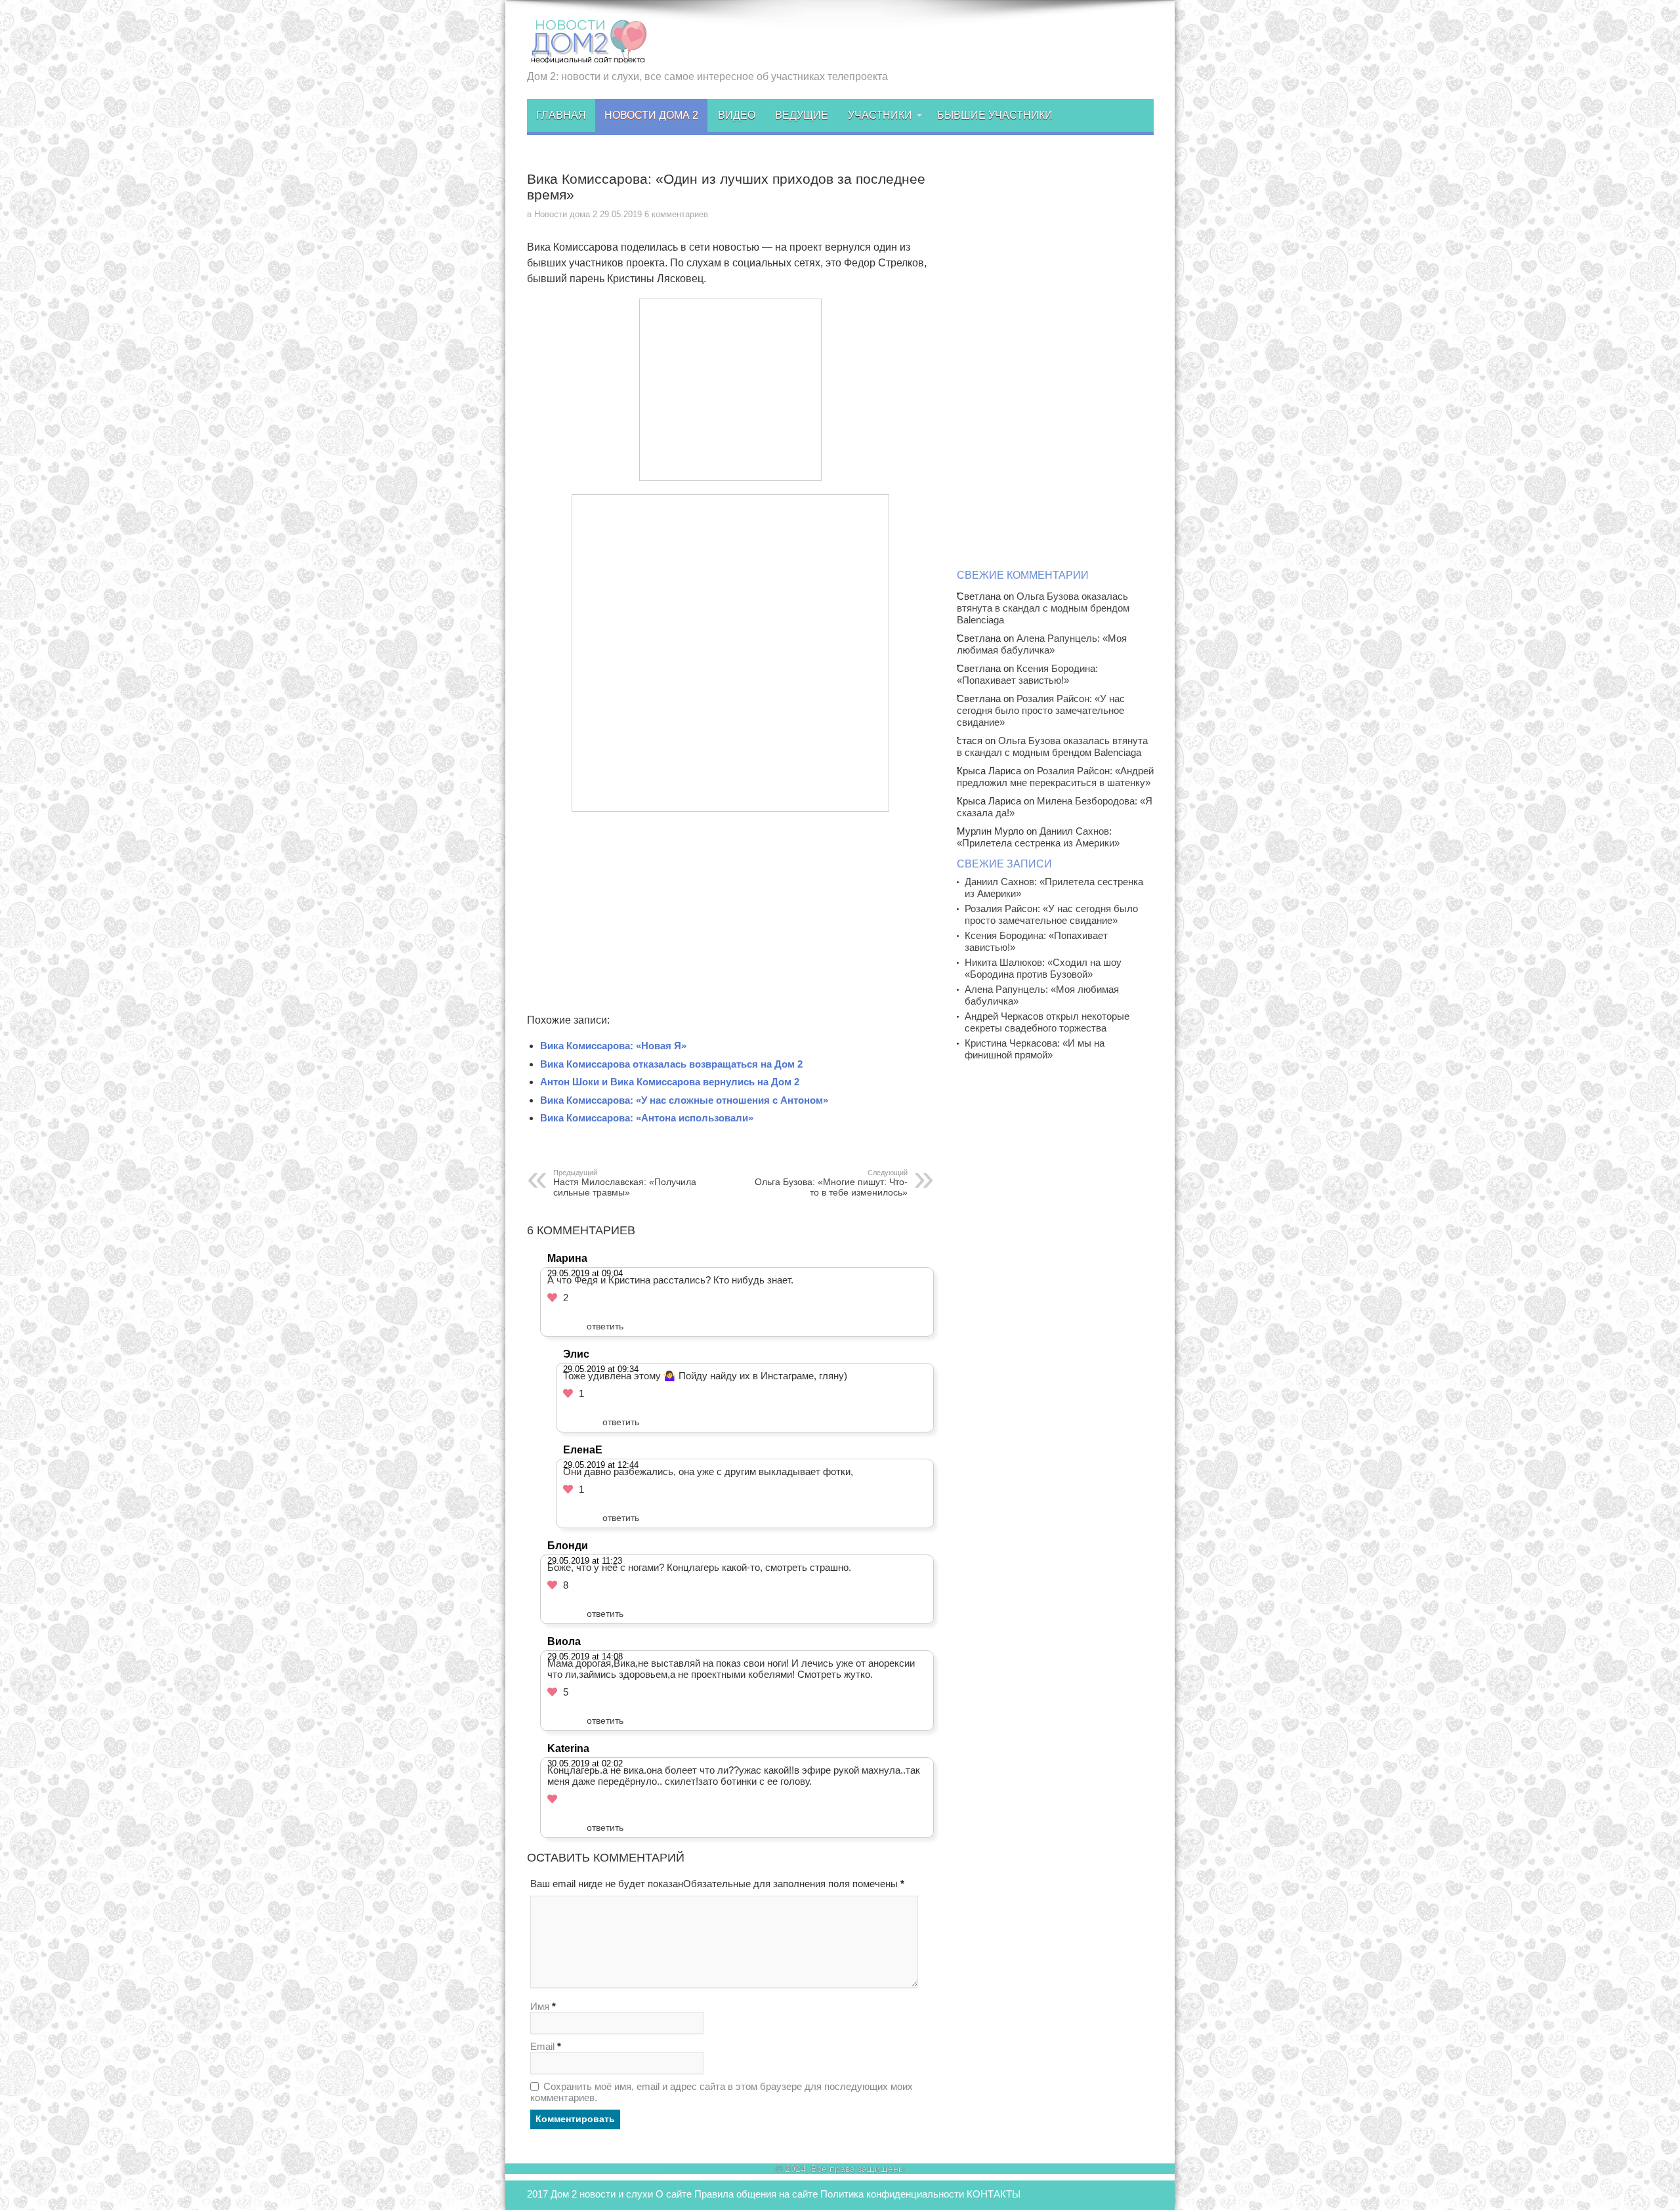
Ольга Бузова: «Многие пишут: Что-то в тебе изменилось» (831, 1183)
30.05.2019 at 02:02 (585, 1763)
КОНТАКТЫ (994, 2194)
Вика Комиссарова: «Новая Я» (613, 1046)
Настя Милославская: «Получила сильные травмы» (625, 1183)
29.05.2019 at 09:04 (585, 1273)
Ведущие (802, 115)
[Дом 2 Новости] (587, 54)
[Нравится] (552, 1298)
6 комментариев (676, 214)
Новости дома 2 (651, 115)
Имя (540, 2006)
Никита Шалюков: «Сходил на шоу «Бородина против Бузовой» (1043, 968)
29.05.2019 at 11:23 (585, 1561)
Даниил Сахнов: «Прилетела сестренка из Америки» (1038, 837)
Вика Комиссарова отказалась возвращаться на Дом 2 (671, 1064)
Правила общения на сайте (756, 2194)
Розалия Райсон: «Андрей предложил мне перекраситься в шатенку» (1055, 777)
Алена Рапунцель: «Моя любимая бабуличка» (1042, 644)
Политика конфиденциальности (892, 2194)
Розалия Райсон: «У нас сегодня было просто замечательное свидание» (1041, 710)
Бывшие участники (995, 115)
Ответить (605, 1326)
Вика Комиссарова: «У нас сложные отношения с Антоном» (684, 1100)
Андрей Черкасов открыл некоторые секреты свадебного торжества (1047, 1022)
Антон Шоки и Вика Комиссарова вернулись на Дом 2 (670, 1082)
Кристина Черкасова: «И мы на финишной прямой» (1035, 1049)
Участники (880, 115)
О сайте (674, 2194)
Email (542, 2046)
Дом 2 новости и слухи (602, 2194)
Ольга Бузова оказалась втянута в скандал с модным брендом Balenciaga (1043, 608)
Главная (561, 115)
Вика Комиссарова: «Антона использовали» (647, 1118)
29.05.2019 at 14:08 (585, 1657)
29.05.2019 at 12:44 (601, 1465)
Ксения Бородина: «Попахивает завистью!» (1027, 674)
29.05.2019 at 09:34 (601, 1369)
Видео (737, 115)
